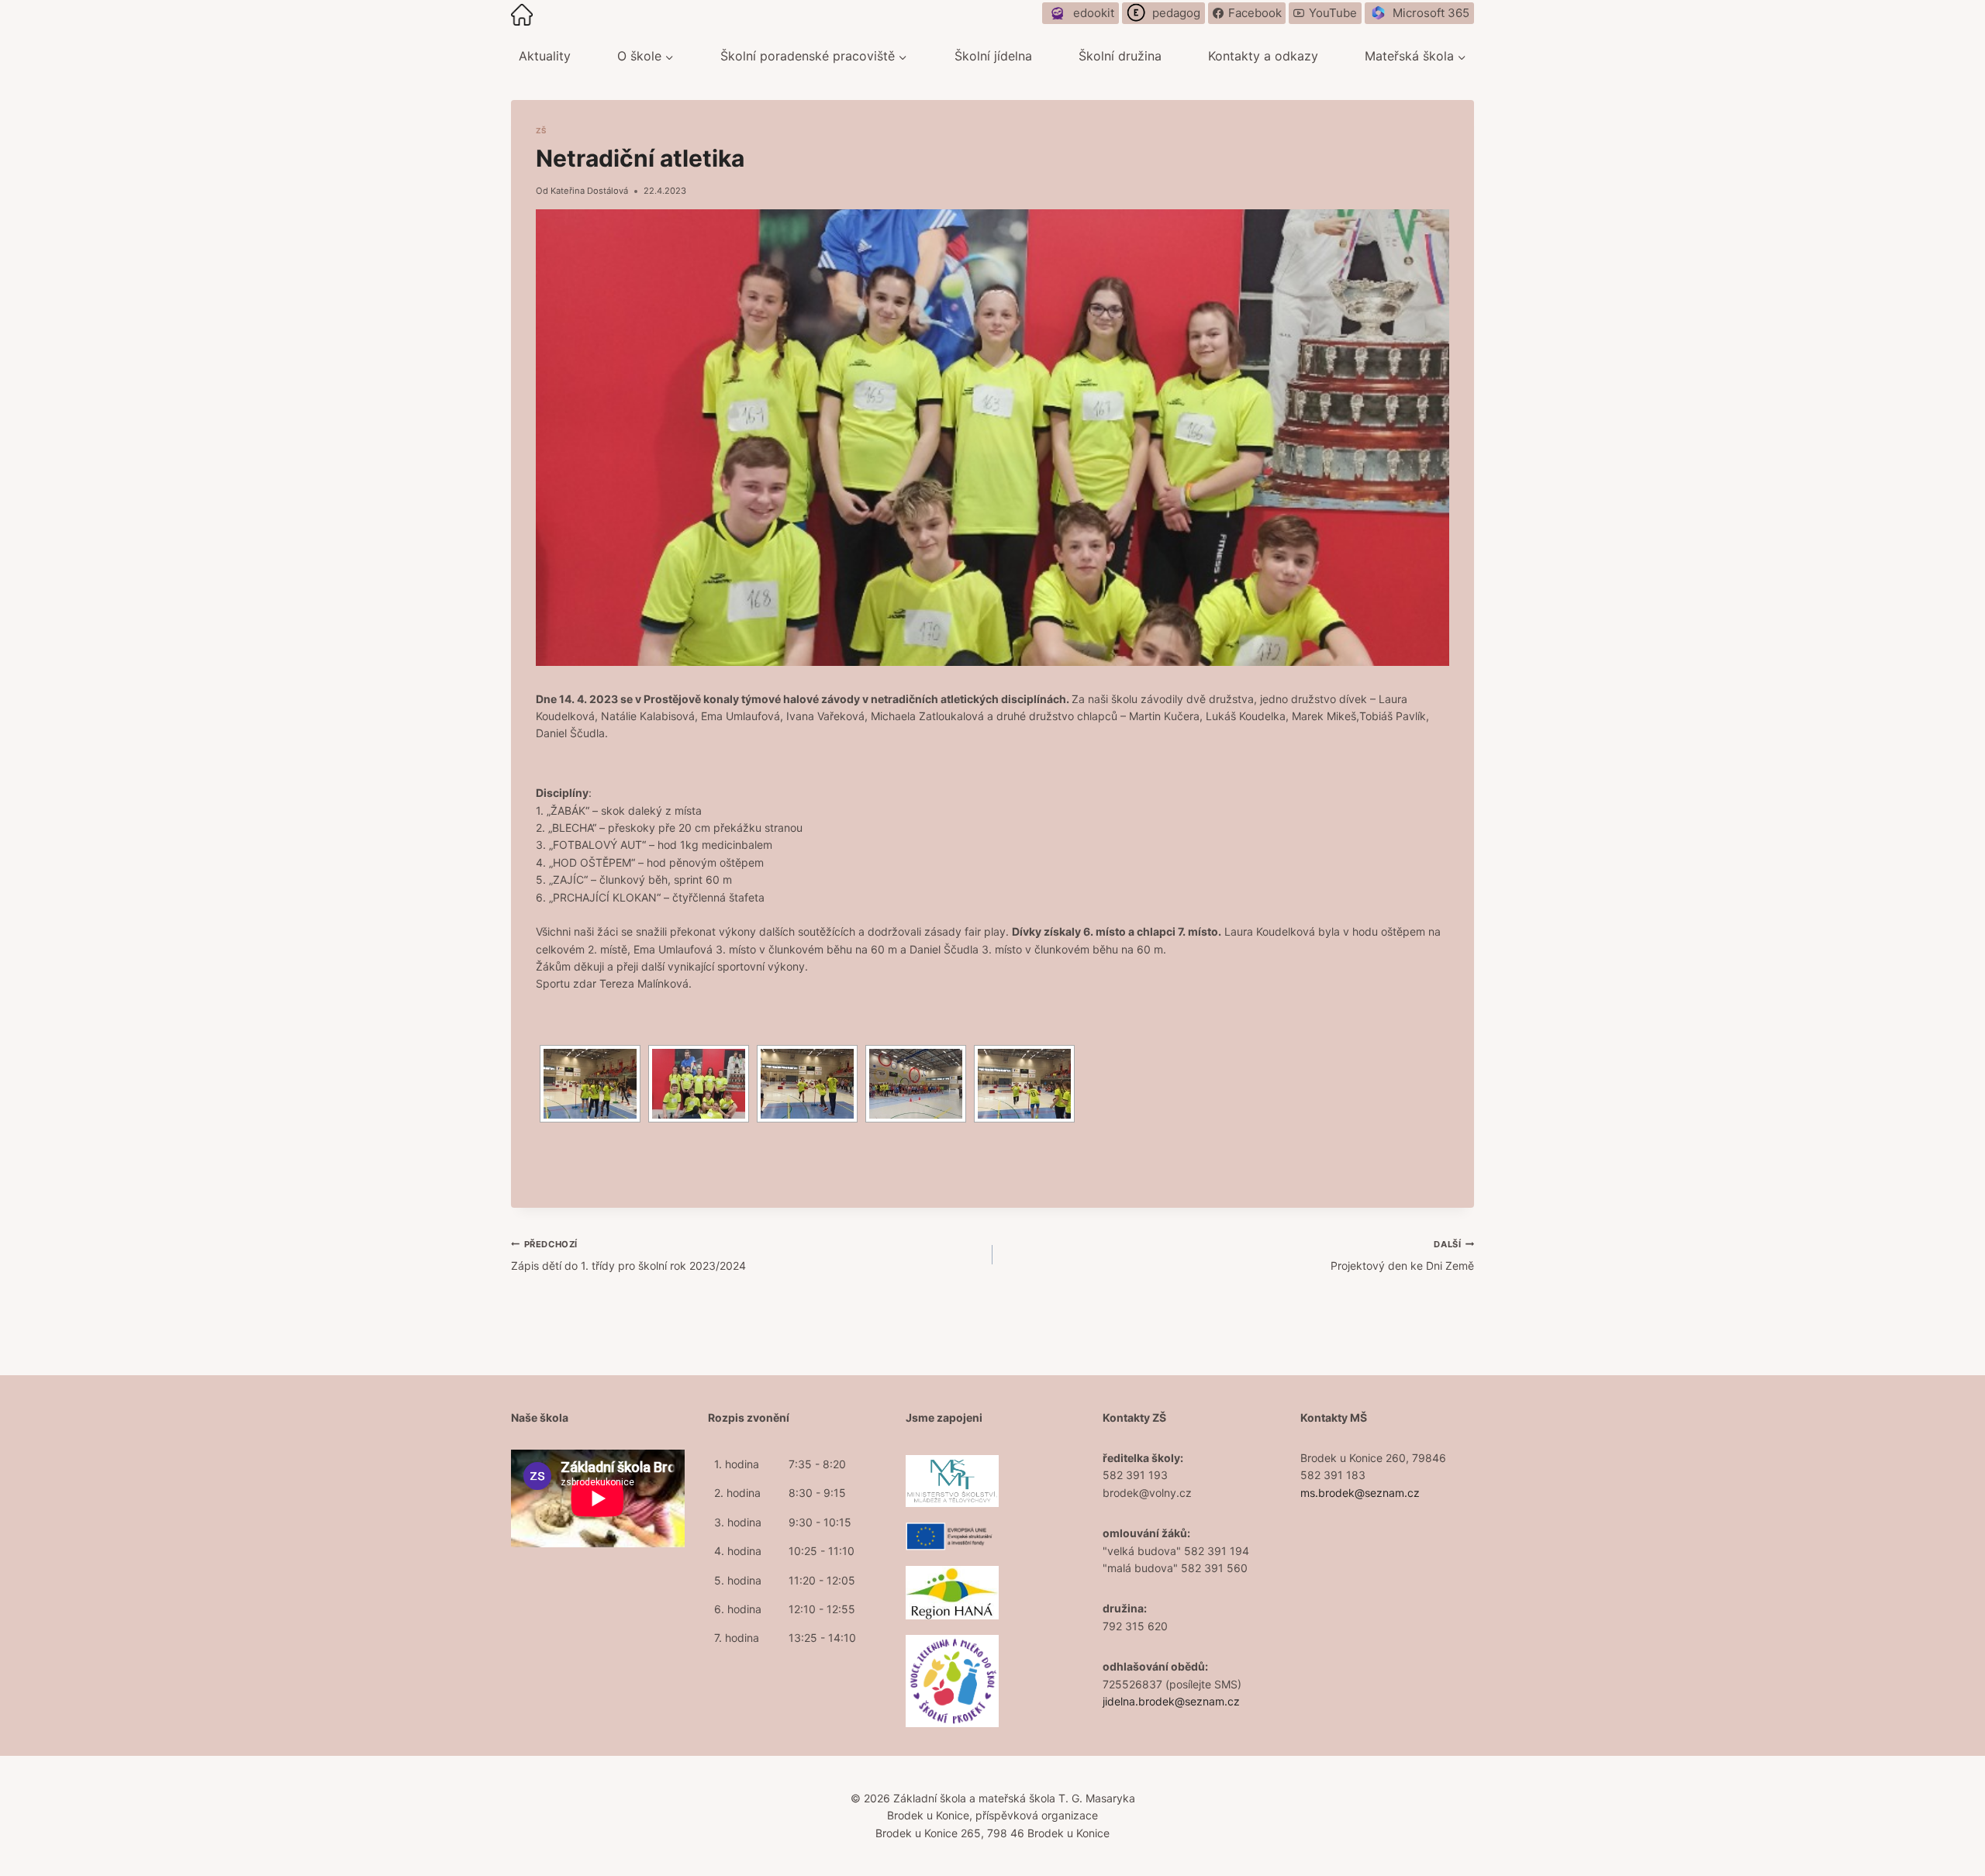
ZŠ (541, 131)
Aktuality (545, 56)
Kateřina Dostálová (589, 191)
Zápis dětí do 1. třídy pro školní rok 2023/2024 (628, 1255)
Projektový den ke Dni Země (1402, 1255)
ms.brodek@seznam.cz (1360, 1493)
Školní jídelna (993, 56)
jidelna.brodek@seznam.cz (1171, 1701)
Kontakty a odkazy (1263, 56)
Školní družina (1120, 56)
